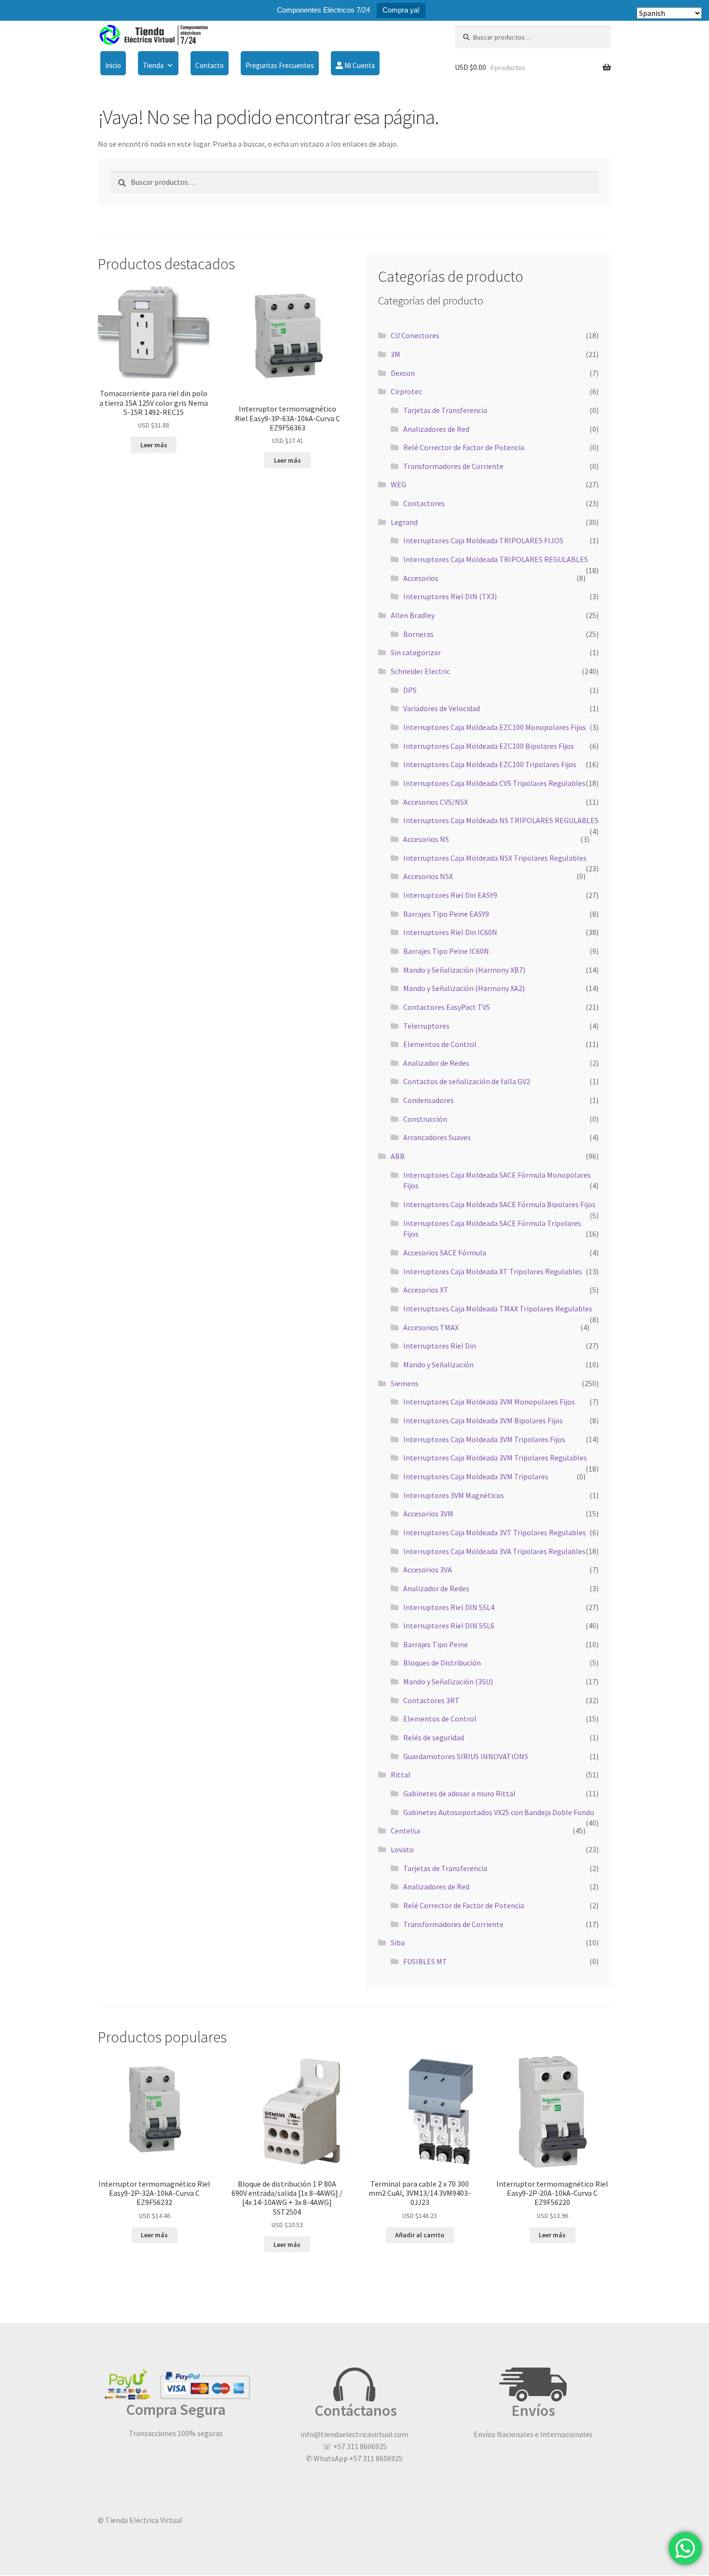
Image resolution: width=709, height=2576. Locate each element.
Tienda (153, 65)
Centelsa (405, 1831)
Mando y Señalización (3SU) (448, 1681)
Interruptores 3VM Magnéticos (454, 1495)
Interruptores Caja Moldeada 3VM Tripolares (476, 1476)
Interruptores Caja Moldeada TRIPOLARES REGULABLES (496, 559)
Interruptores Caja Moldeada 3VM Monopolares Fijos (489, 1402)
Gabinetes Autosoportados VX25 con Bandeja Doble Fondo (499, 1812)
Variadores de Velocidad (442, 708)
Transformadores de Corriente (453, 466)
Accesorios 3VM (428, 1514)
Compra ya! (401, 10)
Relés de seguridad (434, 1737)
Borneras (418, 634)
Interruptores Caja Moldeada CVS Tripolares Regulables (494, 783)
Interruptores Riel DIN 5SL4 (449, 1607)
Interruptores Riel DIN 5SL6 (449, 1625)
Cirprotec (406, 391)
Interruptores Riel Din (440, 1346)
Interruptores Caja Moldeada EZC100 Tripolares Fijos (490, 764)
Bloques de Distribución (442, 1663)
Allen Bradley (413, 615)
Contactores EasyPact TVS (447, 1007)
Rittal (401, 1775)
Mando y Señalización (438, 1364)
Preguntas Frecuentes (280, 65)
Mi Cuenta (359, 65)
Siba (398, 1942)
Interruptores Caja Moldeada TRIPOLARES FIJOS (483, 540)
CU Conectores (415, 335)
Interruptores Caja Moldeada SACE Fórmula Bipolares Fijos (499, 1204)
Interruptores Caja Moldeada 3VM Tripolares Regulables (495, 1458)
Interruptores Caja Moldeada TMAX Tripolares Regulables (498, 1309)
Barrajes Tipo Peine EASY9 (446, 914)
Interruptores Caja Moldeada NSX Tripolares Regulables (495, 858)
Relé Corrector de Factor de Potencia (464, 447)
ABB (398, 1156)
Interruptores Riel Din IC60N (450, 932)
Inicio (113, 65)
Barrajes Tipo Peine (436, 1644)
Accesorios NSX (428, 876)
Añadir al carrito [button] (420, 2235)
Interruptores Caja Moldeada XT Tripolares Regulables (493, 1271)
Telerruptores (426, 1026)
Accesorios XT (426, 1290)
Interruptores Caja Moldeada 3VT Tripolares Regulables (495, 1532)
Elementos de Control (440, 1044)
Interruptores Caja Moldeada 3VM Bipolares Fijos (483, 1420)
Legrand (404, 522)
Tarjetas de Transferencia (445, 410)
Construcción (425, 1119)
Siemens (405, 1383)
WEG (398, 484)
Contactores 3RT (431, 1700)
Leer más (154, 445)
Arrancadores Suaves (437, 1137)
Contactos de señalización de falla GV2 (467, 1081)
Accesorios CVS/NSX (436, 802)
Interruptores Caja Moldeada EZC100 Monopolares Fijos (495, 727)
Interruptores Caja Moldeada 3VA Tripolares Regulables (494, 1551)
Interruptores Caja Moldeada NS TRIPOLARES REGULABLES (501, 820)
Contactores (424, 503)
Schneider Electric (420, 671)
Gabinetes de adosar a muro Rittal (459, 1793)
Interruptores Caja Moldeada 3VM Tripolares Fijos (484, 1439)
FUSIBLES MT (425, 1961)
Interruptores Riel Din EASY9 (450, 895)
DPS (410, 690)
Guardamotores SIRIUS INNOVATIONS (466, 1756)
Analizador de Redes (436, 1063)
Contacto (210, 65)
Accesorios (421, 578)
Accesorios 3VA (428, 1570)
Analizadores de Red (436, 429)
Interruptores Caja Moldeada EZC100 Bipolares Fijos (489, 746)
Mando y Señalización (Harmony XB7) (464, 970)
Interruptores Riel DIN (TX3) (450, 596)
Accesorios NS (426, 839)
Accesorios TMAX (431, 1327)
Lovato (402, 1849)
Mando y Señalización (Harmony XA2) (464, 988)
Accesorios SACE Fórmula (445, 1253)
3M (395, 354)
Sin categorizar (416, 652)
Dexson (403, 373)
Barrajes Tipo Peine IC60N (446, 951)
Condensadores (429, 1100)
